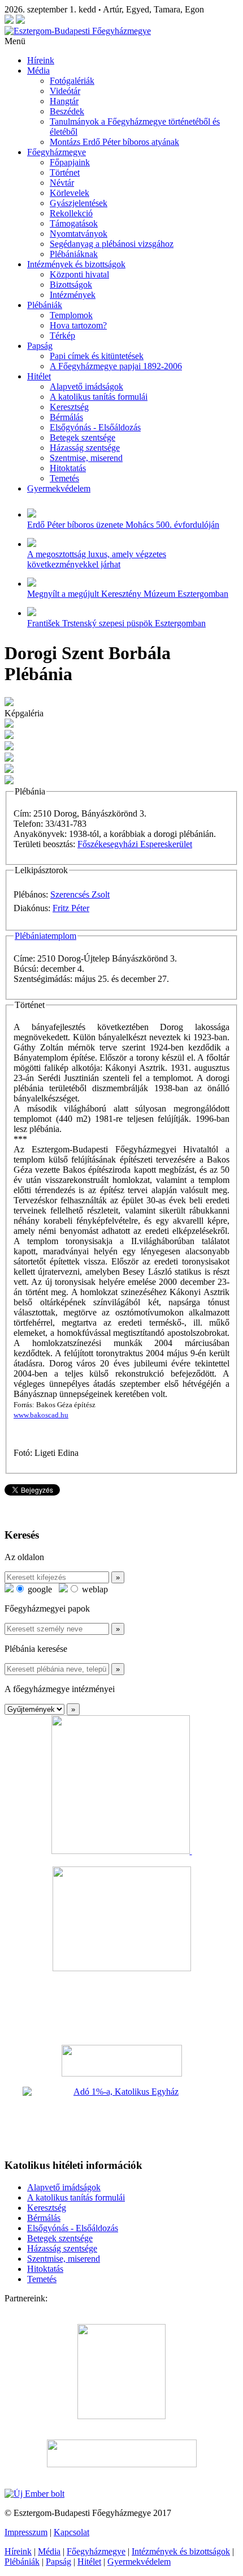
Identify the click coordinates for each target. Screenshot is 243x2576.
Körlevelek (70, 193)
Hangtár (64, 101)
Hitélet (39, 376)
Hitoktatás (68, 468)
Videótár (65, 91)
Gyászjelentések (79, 203)
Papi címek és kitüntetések (97, 356)
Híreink (41, 60)
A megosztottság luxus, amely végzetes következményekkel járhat (97, 559)
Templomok (71, 315)
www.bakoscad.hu (41, 1415)
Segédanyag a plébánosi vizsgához (112, 244)
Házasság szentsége (85, 448)
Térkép (62, 336)
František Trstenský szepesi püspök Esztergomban (116, 623)
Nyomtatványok (79, 234)
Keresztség (69, 407)
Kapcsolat (71, 2532)
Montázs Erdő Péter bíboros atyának (114, 142)
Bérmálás (66, 417)
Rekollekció (71, 213)
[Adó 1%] (121, 2118)
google (39, 1589)
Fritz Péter (71, 908)
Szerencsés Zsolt (80, 894)
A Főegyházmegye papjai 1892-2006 (116, 366)
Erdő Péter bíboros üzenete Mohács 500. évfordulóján (123, 525)
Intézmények (73, 295)
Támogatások (74, 223)
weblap (94, 1589)
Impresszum (26, 2532)
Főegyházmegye (57, 152)
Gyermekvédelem (59, 488)
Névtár (62, 183)
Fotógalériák (72, 81)
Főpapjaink (70, 162)
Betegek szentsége (83, 437)
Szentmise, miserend (86, 458)
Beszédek (67, 111)
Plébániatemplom (45, 936)
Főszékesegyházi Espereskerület (135, 844)
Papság (40, 346)
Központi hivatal (79, 274)
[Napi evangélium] (121, 2061)
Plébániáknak (74, 254)
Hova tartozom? (78, 325)
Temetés (64, 478)
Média (38, 71)
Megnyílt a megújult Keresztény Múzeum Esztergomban (128, 594)
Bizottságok (71, 285)
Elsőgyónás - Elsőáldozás (95, 427)
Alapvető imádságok (86, 386)
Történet (65, 172)
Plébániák (45, 305)
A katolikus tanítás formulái (99, 397)
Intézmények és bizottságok (76, 264)
